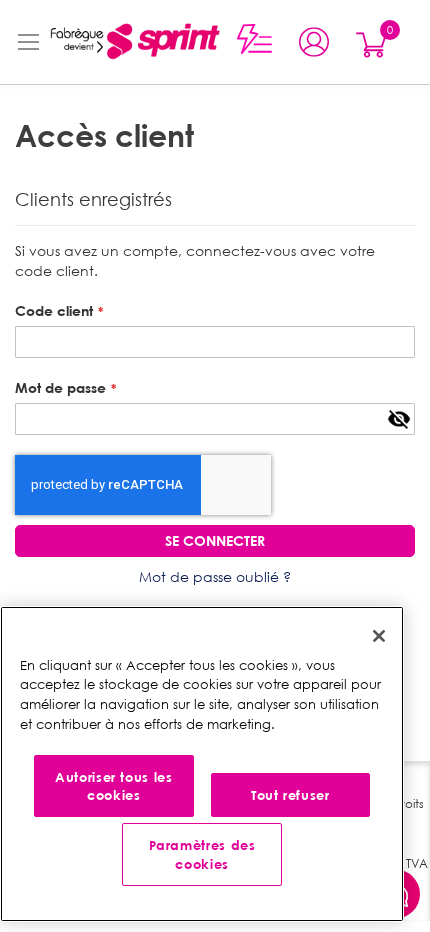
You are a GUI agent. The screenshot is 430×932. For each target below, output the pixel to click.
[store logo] (133, 42)
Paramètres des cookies (202, 854)
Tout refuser (290, 795)
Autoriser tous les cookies (114, 786)
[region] (202, 764)
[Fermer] (379, 636)
